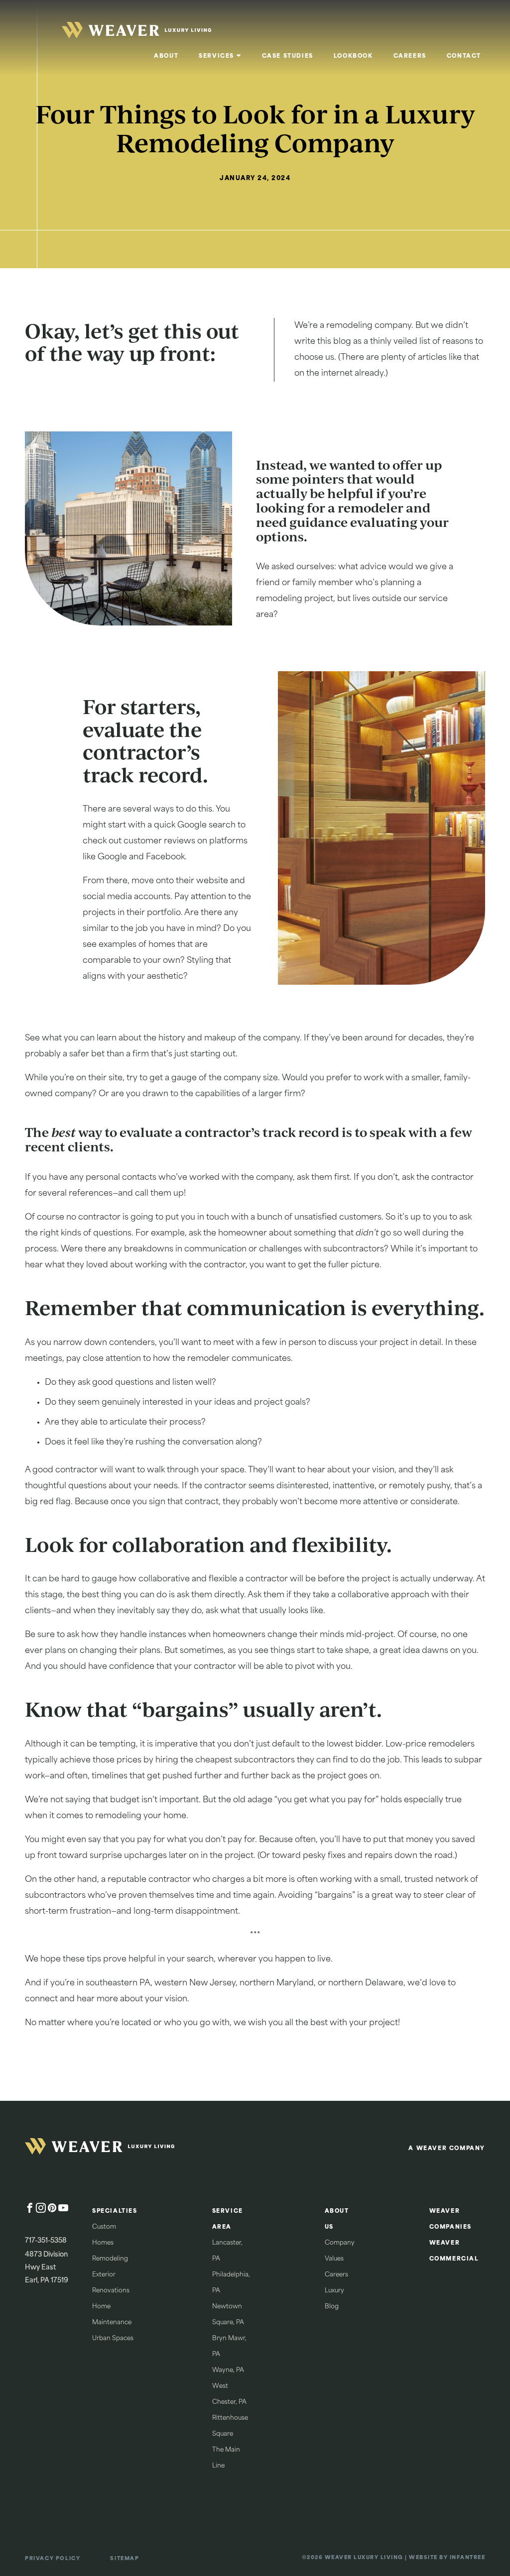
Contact (464, 56)
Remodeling (110, 2259)
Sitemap (125, 2559)
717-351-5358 (46, 2241)
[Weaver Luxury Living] (100, 2149)
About (166, 56)
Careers (410, 56)
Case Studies (288, 56)
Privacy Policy (53, 2559)
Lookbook (353, 56)
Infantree (468, 2558)
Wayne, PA (228, 2370)
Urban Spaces (113, 2339)
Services (216, 56)
